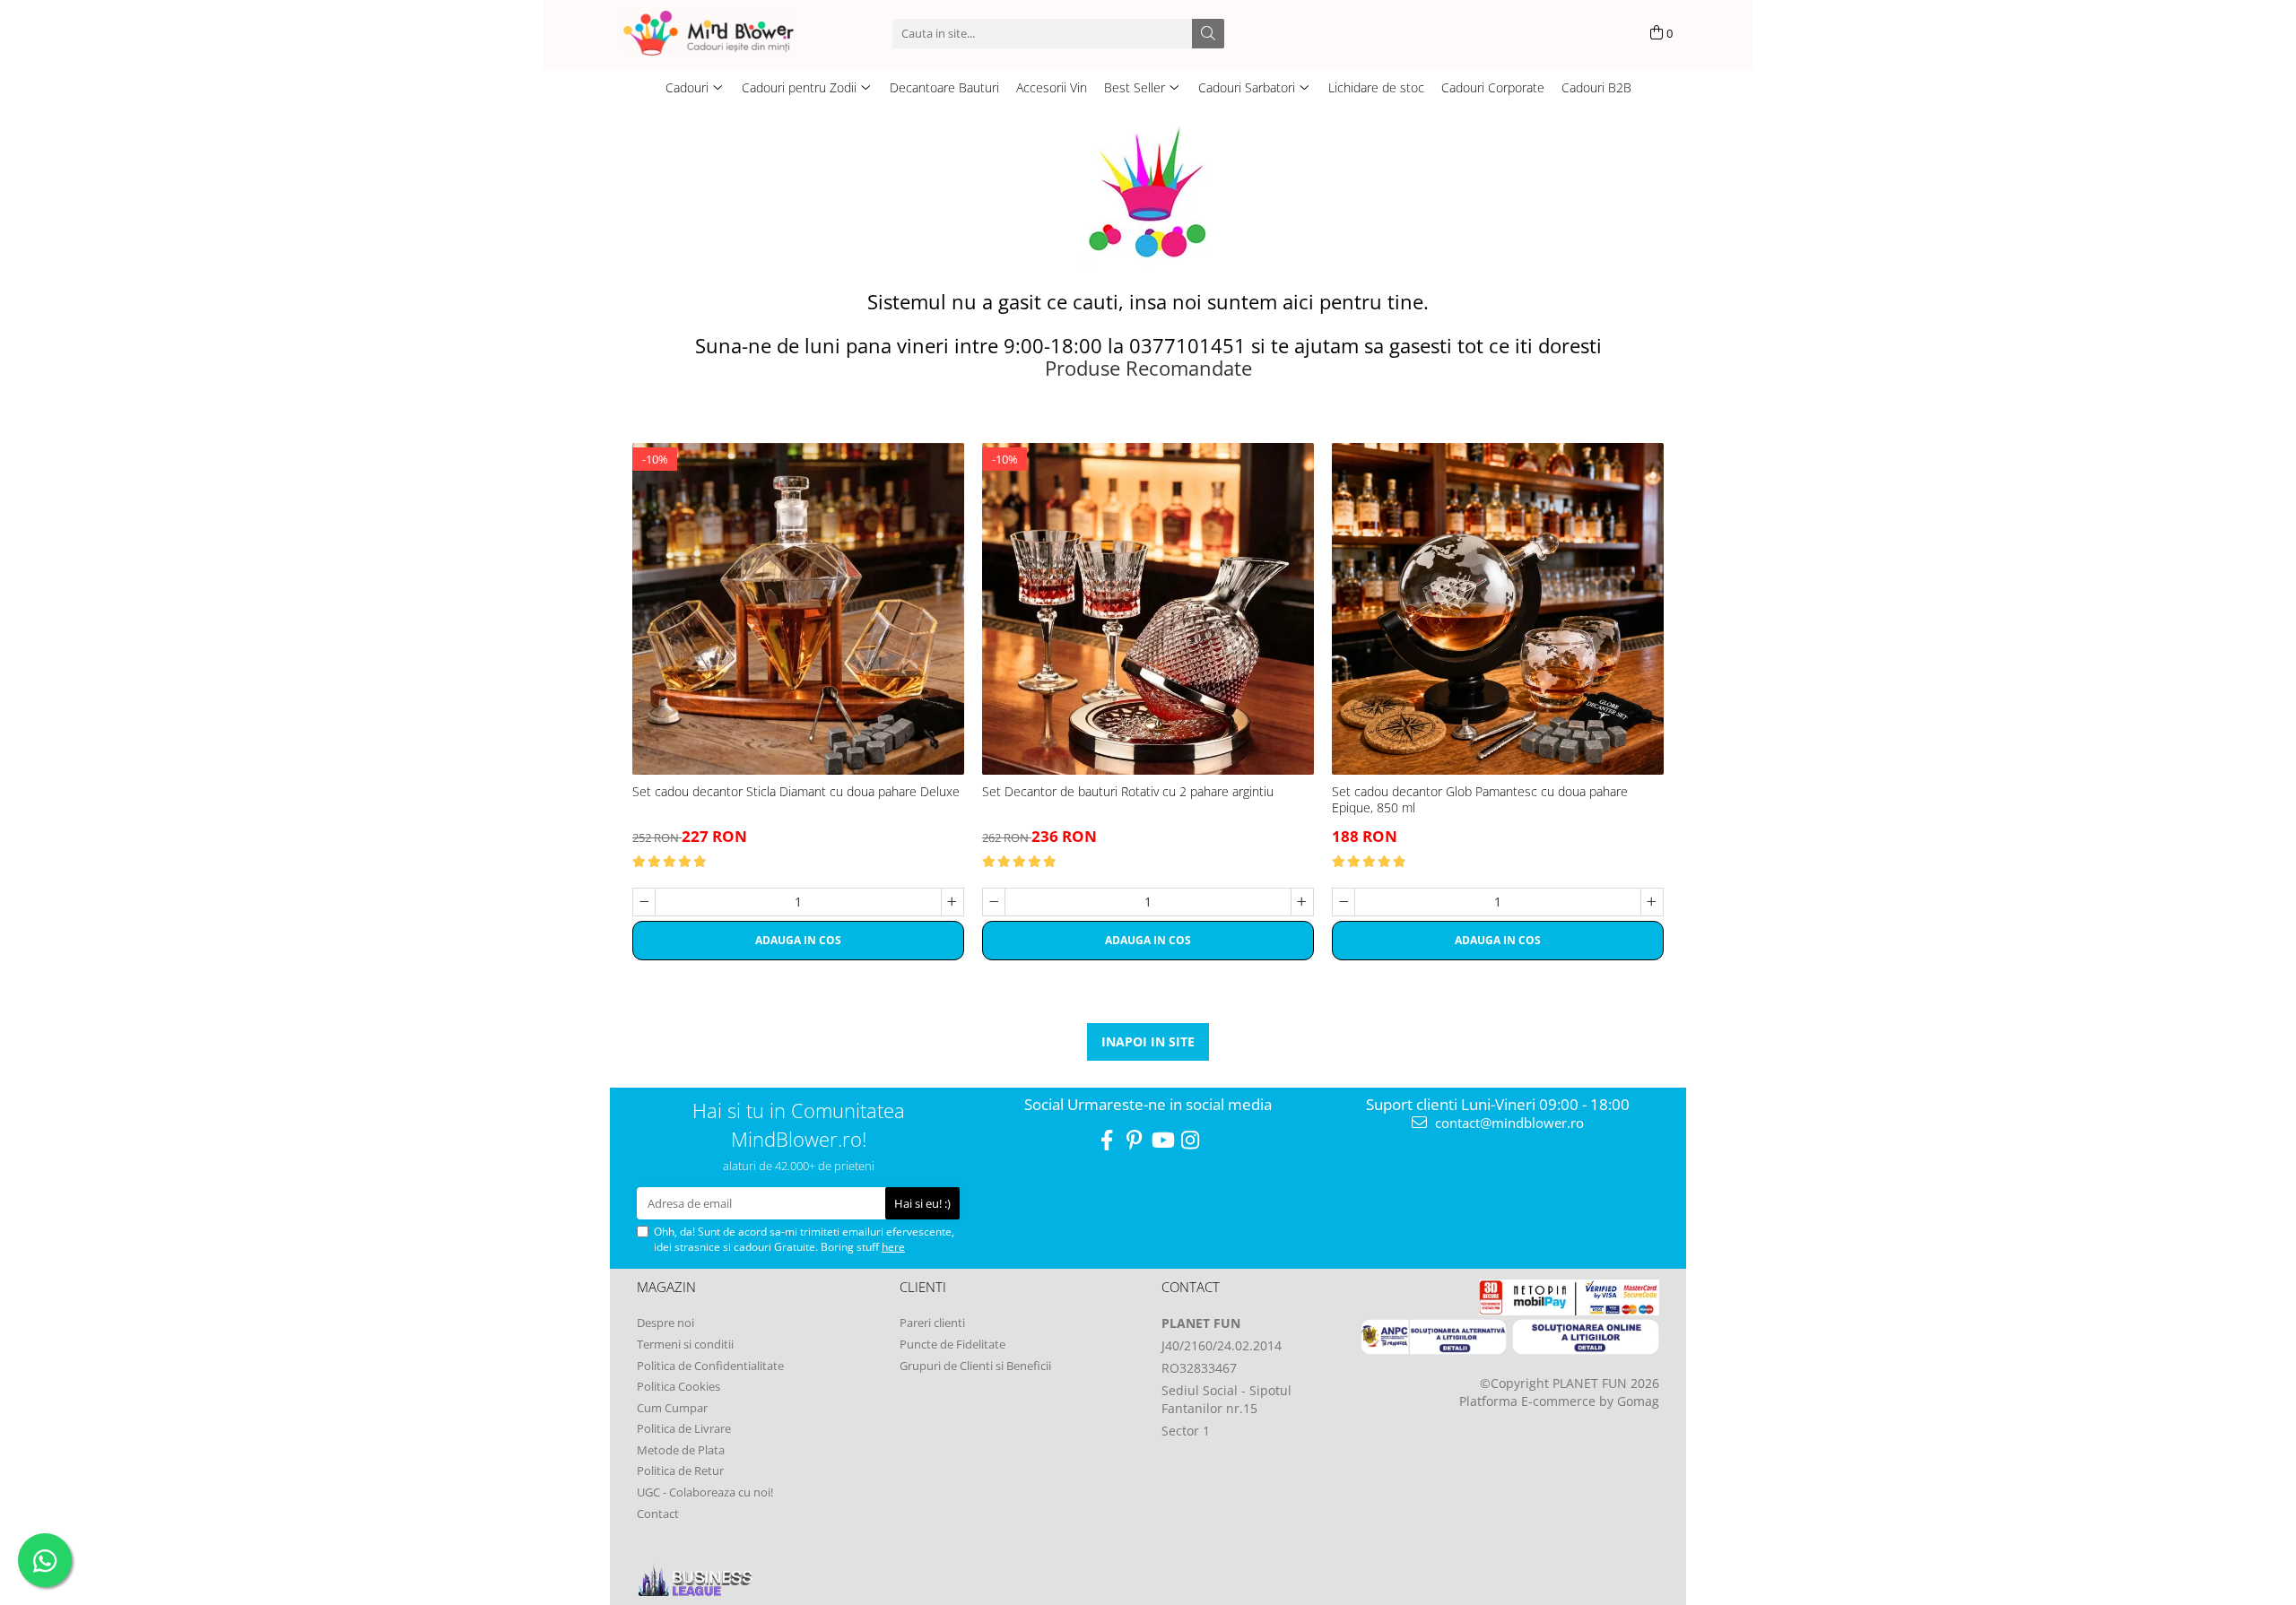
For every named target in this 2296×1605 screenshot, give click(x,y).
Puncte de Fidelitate (952, 1344)
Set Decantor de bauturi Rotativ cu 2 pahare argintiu (1128, 792)
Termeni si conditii (685, 1344)
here (893, 1247)
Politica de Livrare (684, 1428)
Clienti (923, 1287)
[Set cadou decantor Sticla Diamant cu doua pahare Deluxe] (798, 609)
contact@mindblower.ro (1508, 1123)
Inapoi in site (1148, 1041)
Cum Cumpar (672, 1408)
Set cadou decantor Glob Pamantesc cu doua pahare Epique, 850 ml (1480, 800)
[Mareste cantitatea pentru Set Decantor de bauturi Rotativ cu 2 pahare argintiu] (1302, 902)
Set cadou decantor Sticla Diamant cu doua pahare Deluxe (796, 792)
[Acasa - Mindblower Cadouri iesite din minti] (735, 33)
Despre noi (665, 1323)
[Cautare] (1208, 34)
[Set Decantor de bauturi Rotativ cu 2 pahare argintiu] (1148, 609)
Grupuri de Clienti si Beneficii (975, 1366)
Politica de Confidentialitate (710, 1366)
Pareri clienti (932, 1323)
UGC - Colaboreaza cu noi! (705, 1492)
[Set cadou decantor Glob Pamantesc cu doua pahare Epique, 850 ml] (1498, 609)
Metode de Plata (681, 1450)
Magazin (666, 1287)
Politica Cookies (678, 1386)
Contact (658, 1514)
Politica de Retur (680, 1471)
